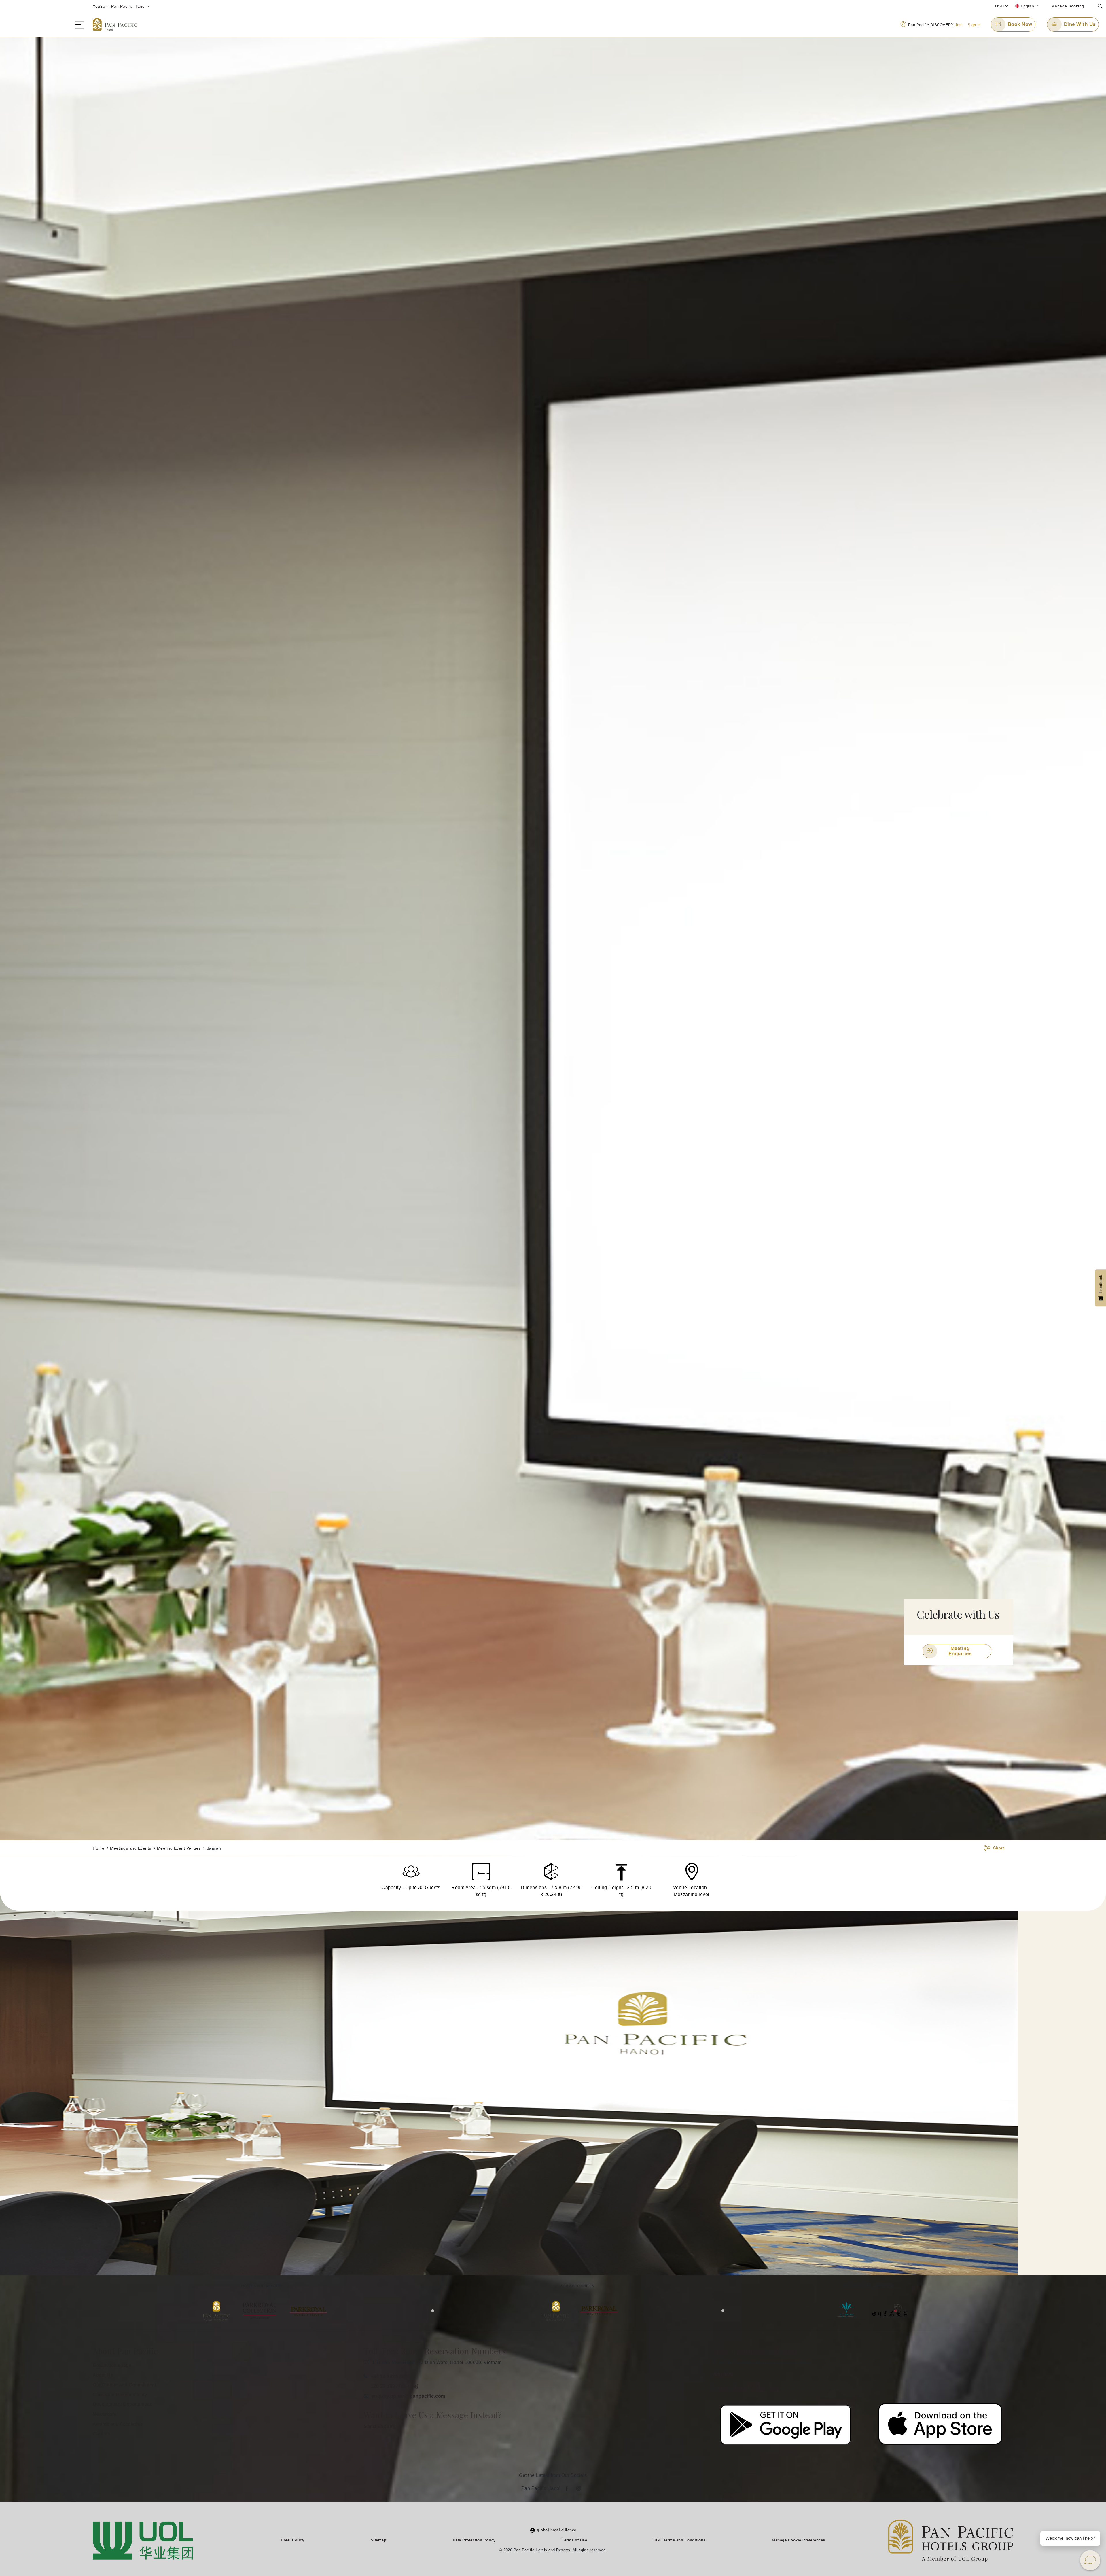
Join (959, 25)
